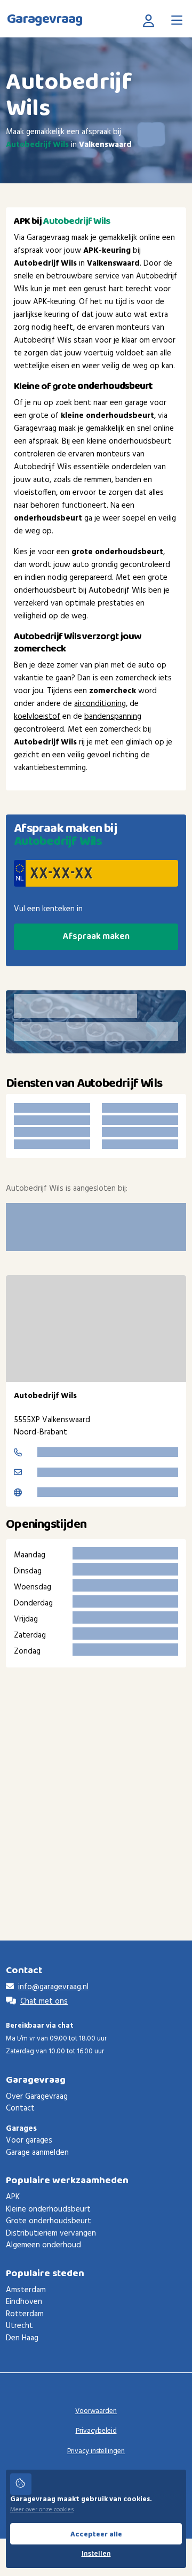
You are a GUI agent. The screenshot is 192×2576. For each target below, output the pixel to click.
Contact (20, 2108)
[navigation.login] (151, 20)
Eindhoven (24, 2302)
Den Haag (22, 2338)
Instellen (96, 2554)
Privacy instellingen (96, 2451)
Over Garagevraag (37, 2097)
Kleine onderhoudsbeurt (48, 2209)
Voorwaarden (96, 2411)
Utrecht (19, 2326)
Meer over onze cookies (42, 2510)
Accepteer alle (96, 2534)
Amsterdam (26, 2290)
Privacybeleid (96, 2431)
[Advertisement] (96, 1788)
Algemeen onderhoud (43, 2245)
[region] (96, 1329)
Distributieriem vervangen (51, 2233)
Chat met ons (44, 2001)
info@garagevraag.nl (53, 1987)
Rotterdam (25, 2314)
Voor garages (29, 2140)
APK (13, 2197)
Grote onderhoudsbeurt (49, 2221)
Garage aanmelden (37, 2153)
